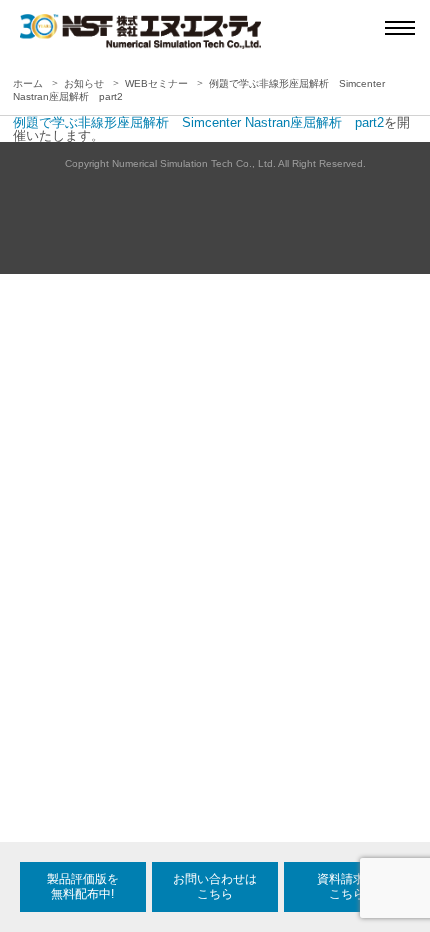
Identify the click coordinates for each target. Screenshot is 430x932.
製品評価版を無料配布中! (83, 886)
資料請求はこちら (347, 886)
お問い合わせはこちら (215, 886)
